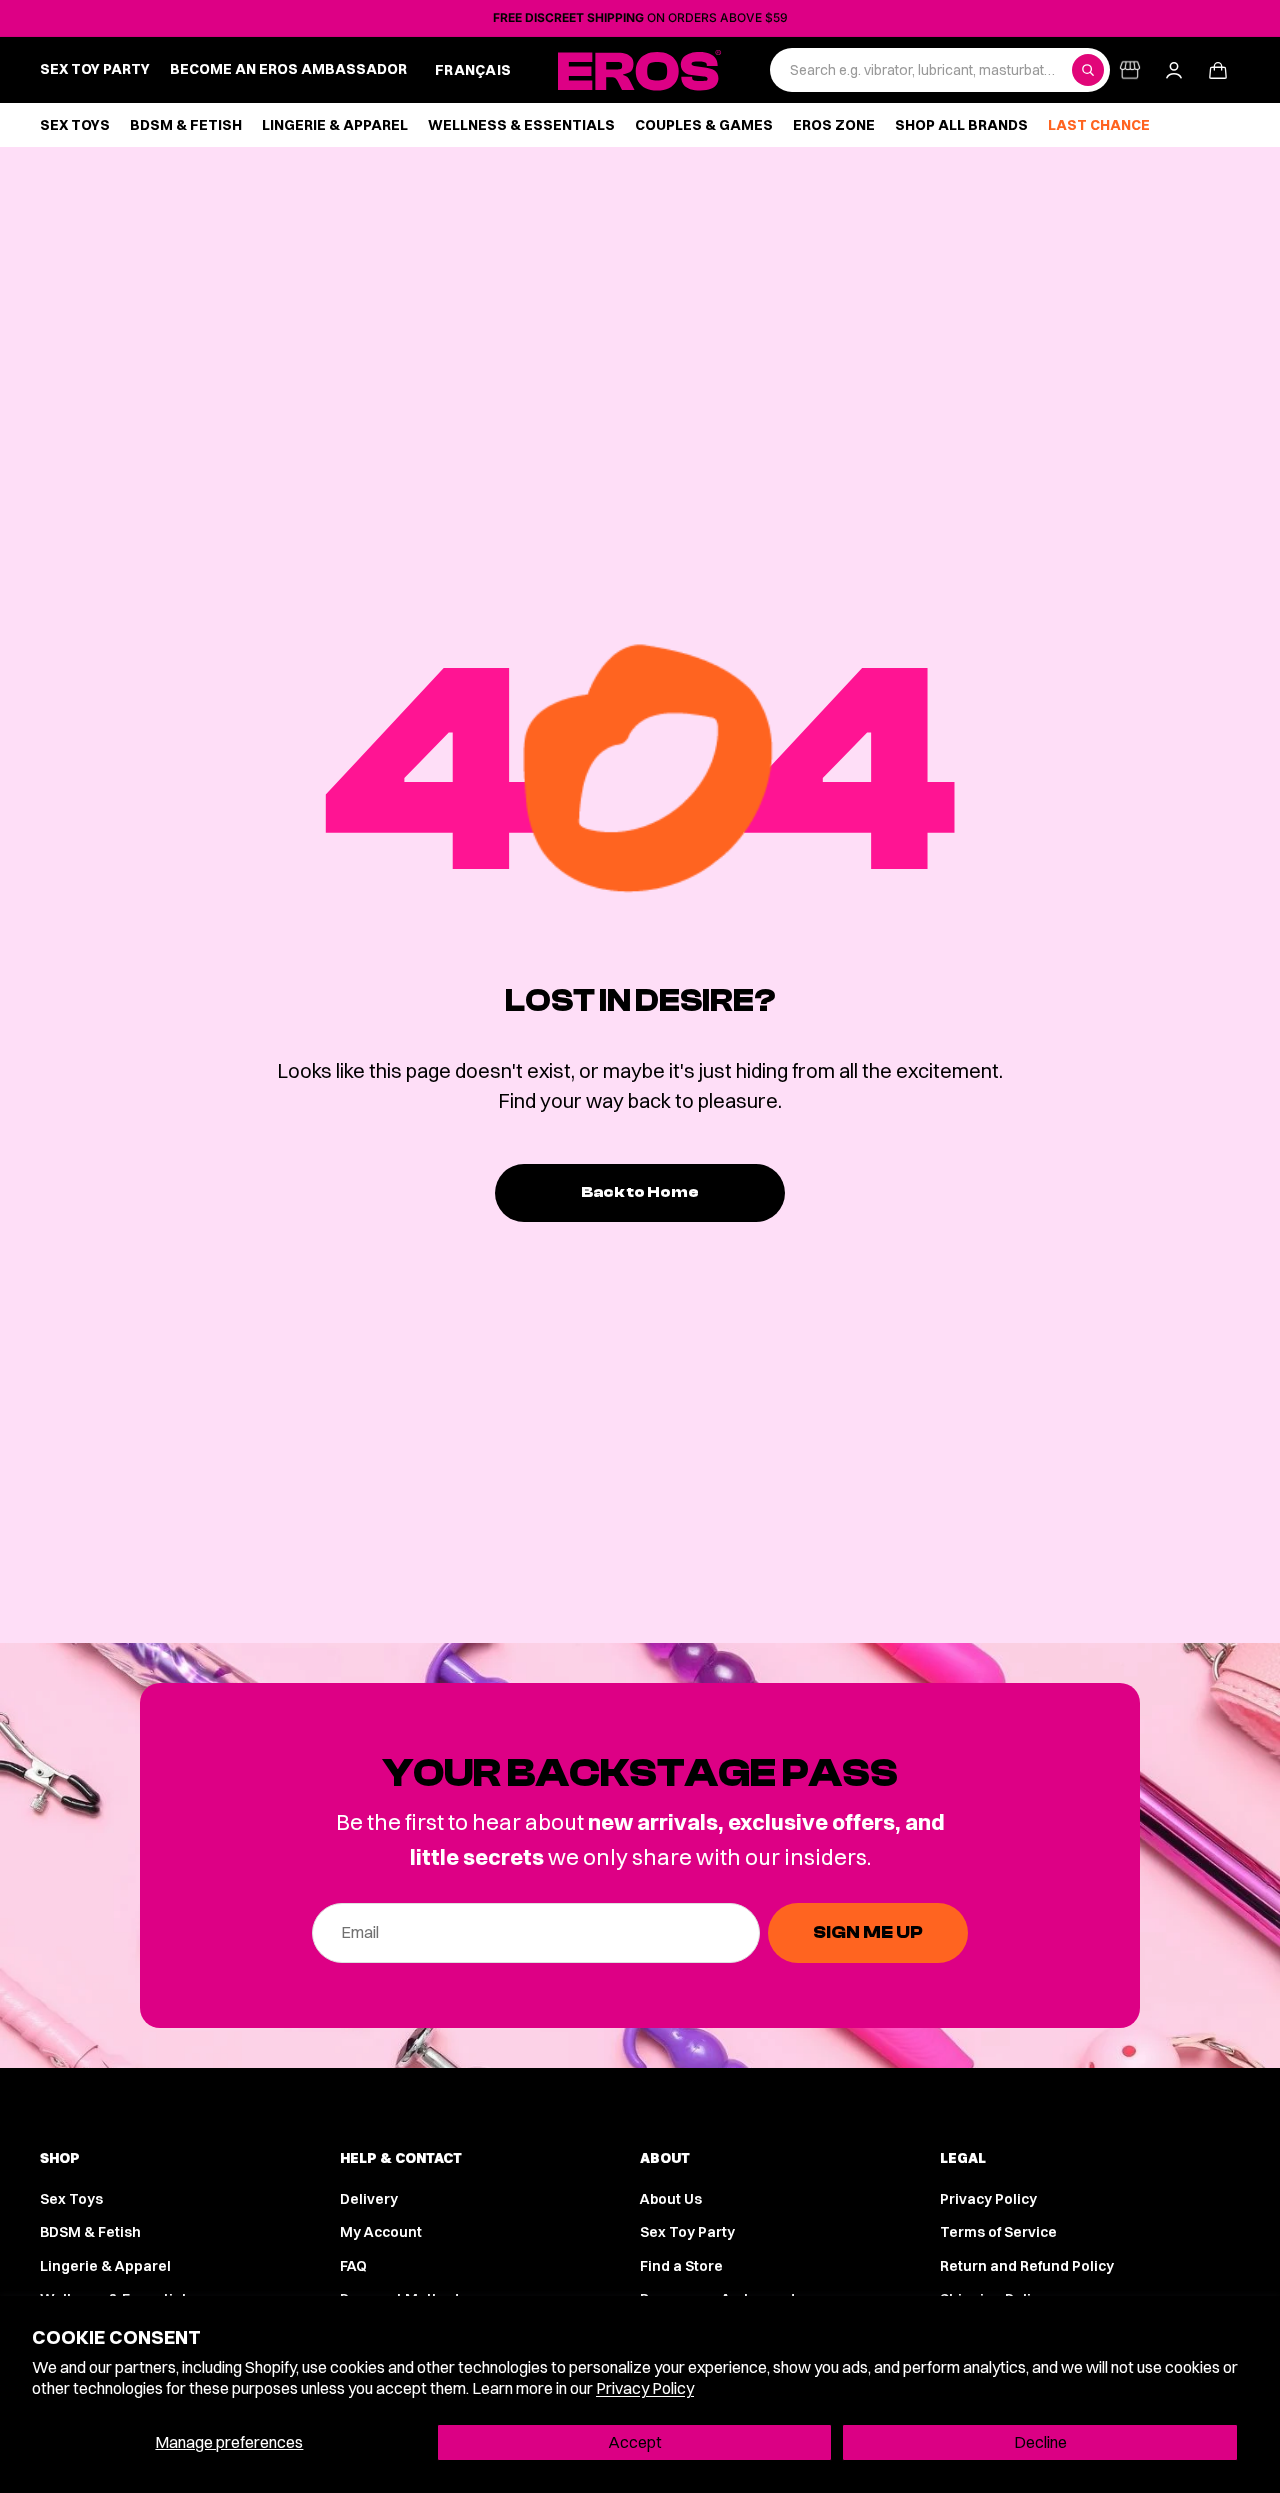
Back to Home (640, 1192)
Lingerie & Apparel (105, 2266)
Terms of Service (998, 2232)
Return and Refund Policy (1027, 2266)
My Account (381, 2232)
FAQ (353, 2266)
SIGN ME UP (868, 1932)
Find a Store (681, 2266)
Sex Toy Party (687, 2232)
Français (473, 70)
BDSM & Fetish (90, 2232)
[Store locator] (1130, 70)
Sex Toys (71, 2199)
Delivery (369, 2199)
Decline (1040, 2442)
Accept (635, 2442)
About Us (671, 2199)
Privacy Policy (645, 2388)
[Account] (1174, 70)
